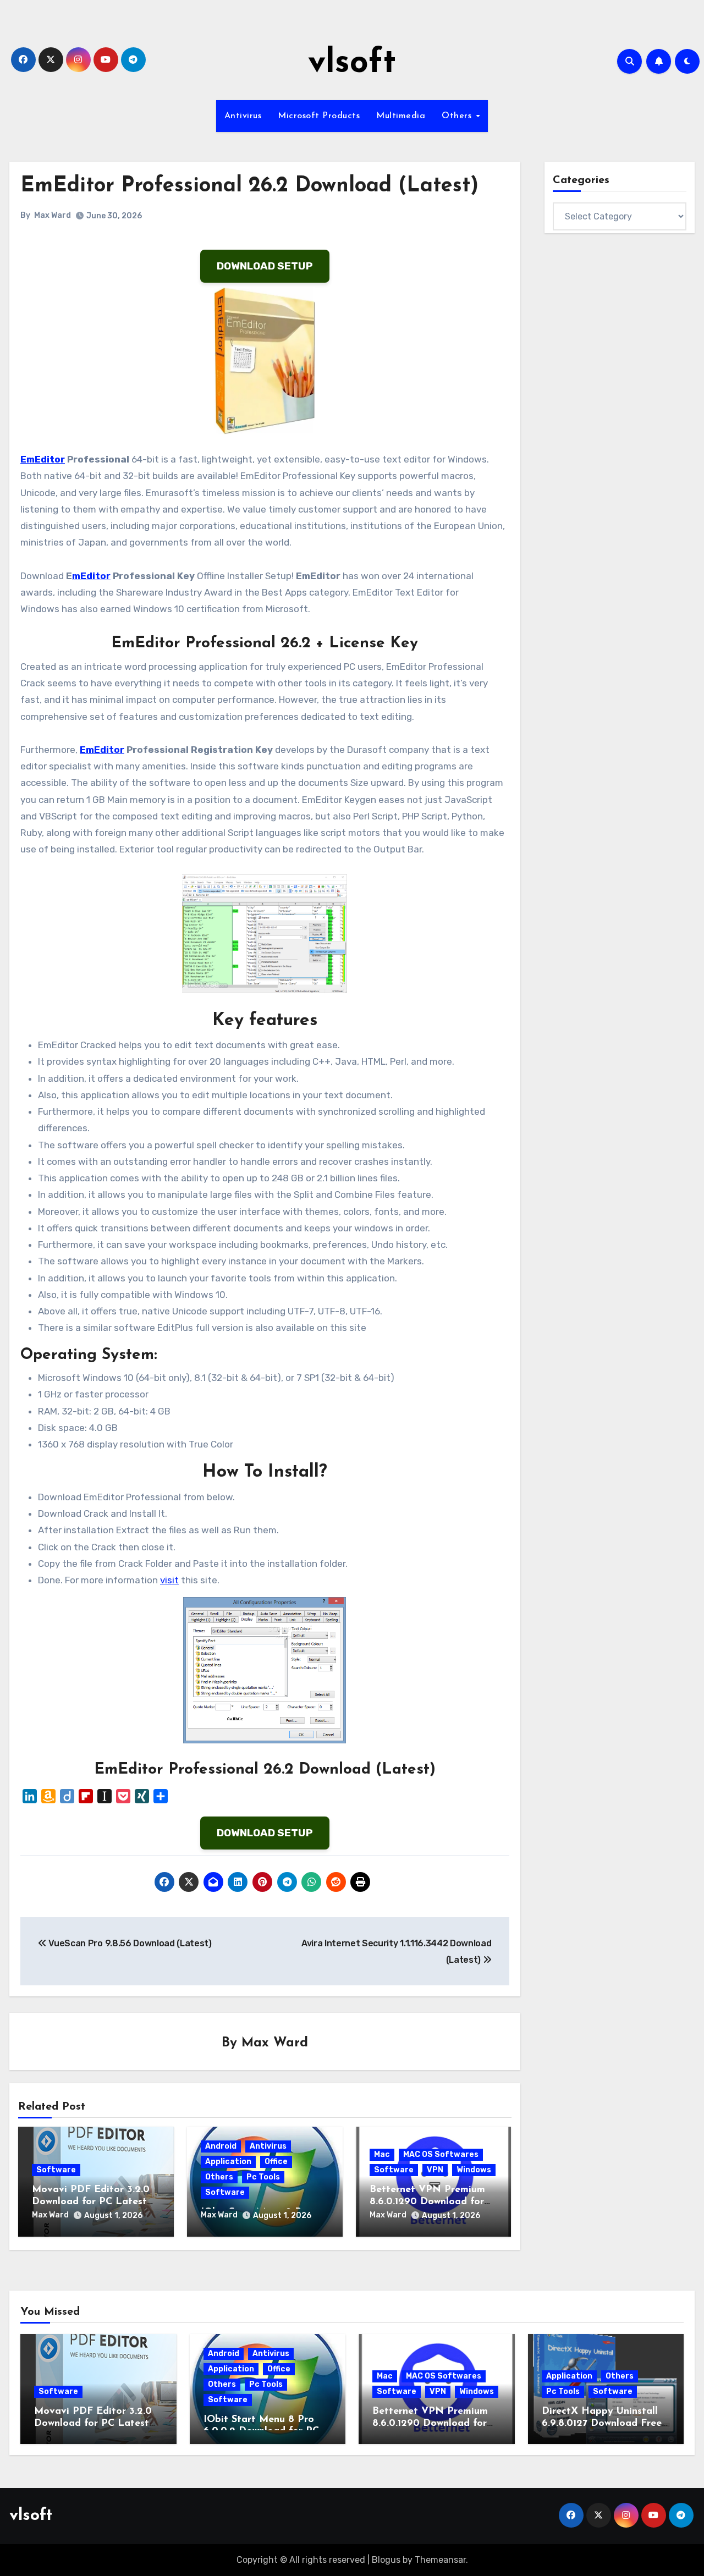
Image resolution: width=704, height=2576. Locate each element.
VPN (435, 2170)
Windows (474, 2170)
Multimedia (401, 116)
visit (169, 1580)
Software (56, 2170)
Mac (382, 2154)
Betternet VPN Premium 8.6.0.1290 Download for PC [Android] (427, 2202)
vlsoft (352, 64)
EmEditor (43, 459)
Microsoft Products (319, 116)
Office (276, 2162)
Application (228, 2162)
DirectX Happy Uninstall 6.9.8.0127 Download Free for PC (602, 2423)
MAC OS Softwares (441, 2154)
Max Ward (53, 215)
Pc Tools (263, 2177)
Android (221, 2146)
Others (458, 116)
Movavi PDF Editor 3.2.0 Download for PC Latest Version (91, 2202)
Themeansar (440, 2560)
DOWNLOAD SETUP (265, 266)
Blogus (386, 2560)
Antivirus (243, 116)
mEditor (91, 576)
